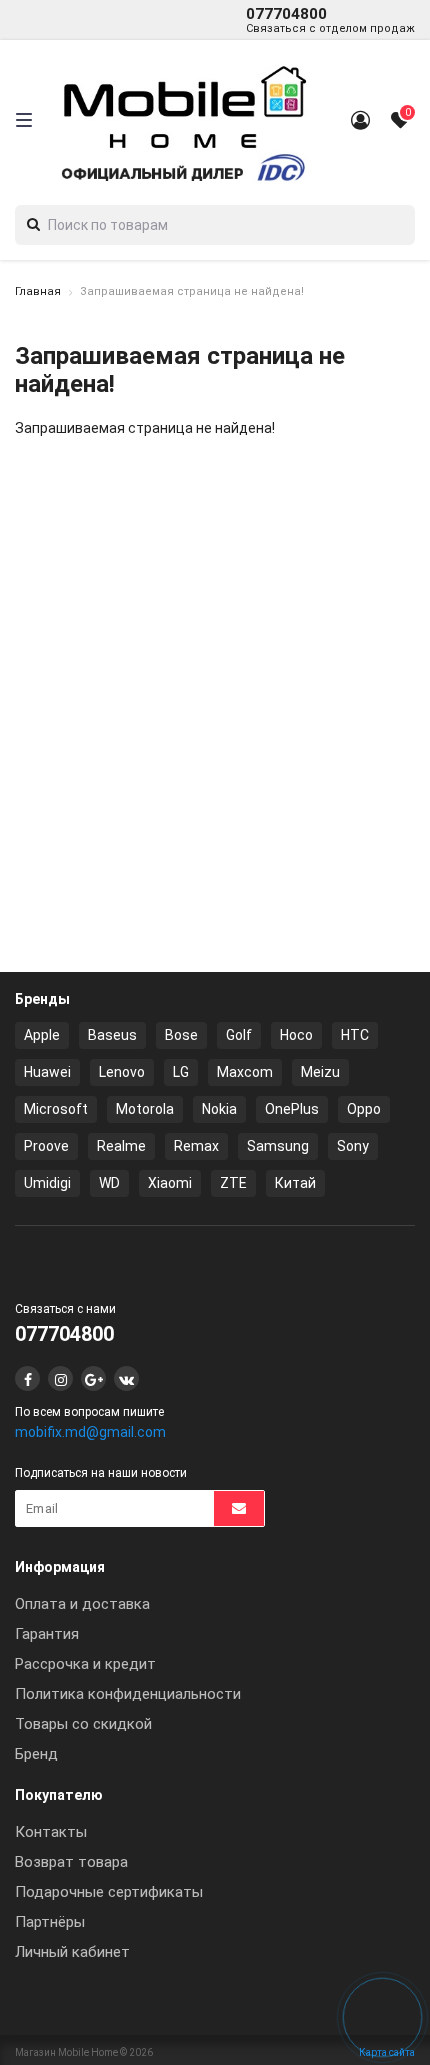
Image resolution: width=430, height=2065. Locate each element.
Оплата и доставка (82, 1604)
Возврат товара (71, 1862)
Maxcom (245, 1072)
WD (109, 1183)
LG (181, 1072)
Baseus (112, 1035)
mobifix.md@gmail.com (90, 1432)
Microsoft (56, 1109)
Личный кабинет (72, 1952)
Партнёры (50, 1922)
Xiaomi (170, 1183)
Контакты (51, 1832)
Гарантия (47, 1634)
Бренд (36, 1754)
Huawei (47, 1072)
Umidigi (47, 1183)
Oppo (364, 1109)
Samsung (278, 1146)
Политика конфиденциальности (128, 1694)
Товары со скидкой (83, 1724)
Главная (38, 291)
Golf (239, 1035)
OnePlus (292, 1109)
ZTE (233, 1183)
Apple (42, 1035)
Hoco (296, 1035)
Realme (121, 1146)
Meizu (320, 1072)
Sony (353, 1146)
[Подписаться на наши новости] (239, 1508)
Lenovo (122, 1072)
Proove (46, 1146)
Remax (196, 1146)
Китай (295, 1183)
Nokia (219, 1109)
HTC (355, 1035)
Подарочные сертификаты (109, 1892)
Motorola (145, 1109)
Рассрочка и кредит (85, 1664)
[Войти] (360, 120)
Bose (181, 1035)
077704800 (330, 20)
